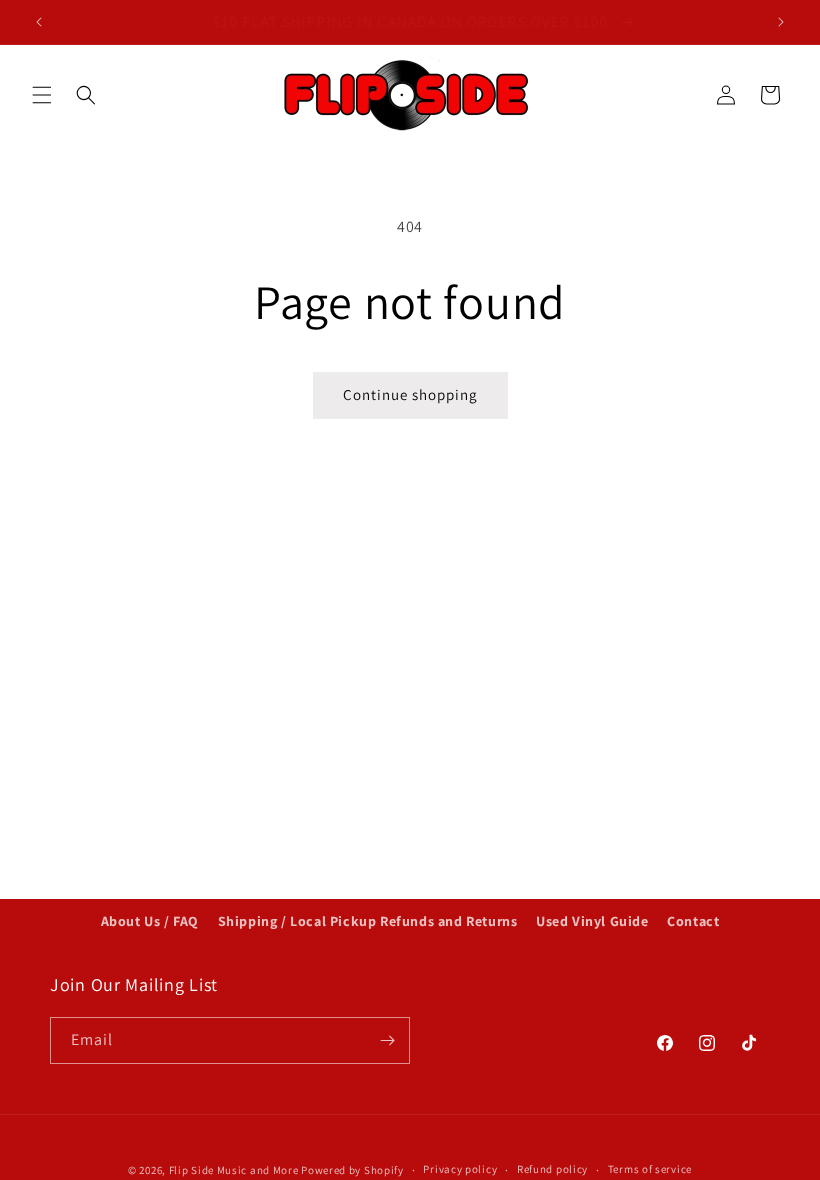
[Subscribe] (387, 1040)
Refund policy (552, 1169)
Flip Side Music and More (234, 1170)
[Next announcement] (781, 22)
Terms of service (650, 1169)
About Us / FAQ (150, 921)
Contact (693, 921)
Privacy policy (460, 1169)
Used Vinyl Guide (592, 921)
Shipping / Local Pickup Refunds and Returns (368, 921)
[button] (42, 95)
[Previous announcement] (39, 22)
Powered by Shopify (352, 1170)
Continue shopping (410, 394)
